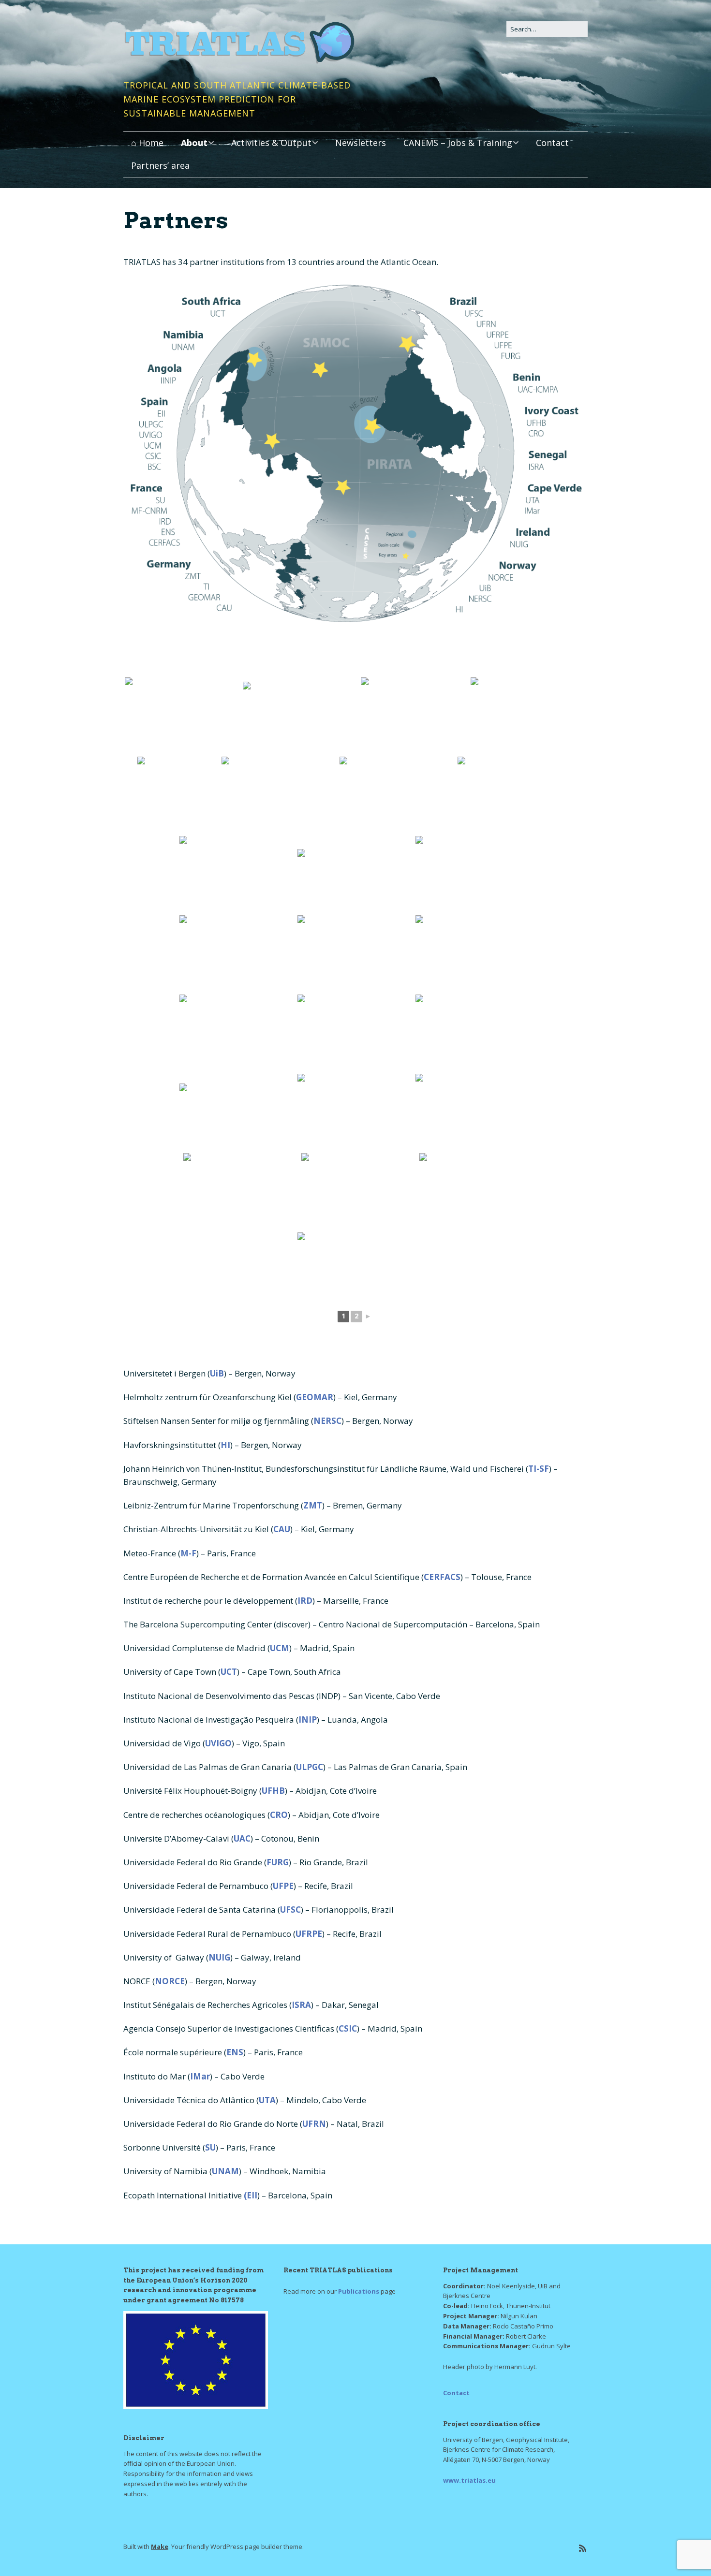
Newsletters (361, 143)
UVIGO (218, 1743)
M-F (188, 1553)
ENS (235, 2052)
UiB (217, 1373)
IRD (305, 1601)
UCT (229, 1672)
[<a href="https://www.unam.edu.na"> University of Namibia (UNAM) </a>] (237, 875)
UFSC (290, 1910)
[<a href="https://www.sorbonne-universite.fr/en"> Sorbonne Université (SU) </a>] (301, 716)
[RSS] (583, 2548)
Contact (552, 143)
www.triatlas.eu (469, 2480)
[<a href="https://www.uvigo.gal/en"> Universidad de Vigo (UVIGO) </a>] (474, 875)
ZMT (313, 1505)
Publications (359, 2291)
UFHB (273, 1791)
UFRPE (309, 1934)
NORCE (170, 1981)
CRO (279, 1815)
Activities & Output (271, 143)
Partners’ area (160, 165)
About (194, 143)
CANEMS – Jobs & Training (458, 143)
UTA (267, 2100)
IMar (200, 2076)
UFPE (283, 1886)
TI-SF (539, 1469)
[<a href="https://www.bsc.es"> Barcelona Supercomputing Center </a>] (474, 954)
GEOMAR (315, 1397)
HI (225, 1445)
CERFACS (442, 1577)
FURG (278, 1862)
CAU (282, 1529)
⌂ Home (147, 143)
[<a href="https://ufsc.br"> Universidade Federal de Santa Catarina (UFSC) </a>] (237, 954)
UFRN (314, 2124)
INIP (308, 1720)
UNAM (225, 2171)
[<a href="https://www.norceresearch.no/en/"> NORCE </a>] (183, 716)
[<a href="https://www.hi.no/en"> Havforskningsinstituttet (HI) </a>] (359, 1192)
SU (210, 2147)
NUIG (219, 1957)
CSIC (348, 2028)
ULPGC (310, 1767)
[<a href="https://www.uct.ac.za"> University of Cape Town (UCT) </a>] (415, 716)
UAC (242, 1838)
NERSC (327, 1421)
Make (160, 2547)
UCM (280, 1648)
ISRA (301, 2005)
